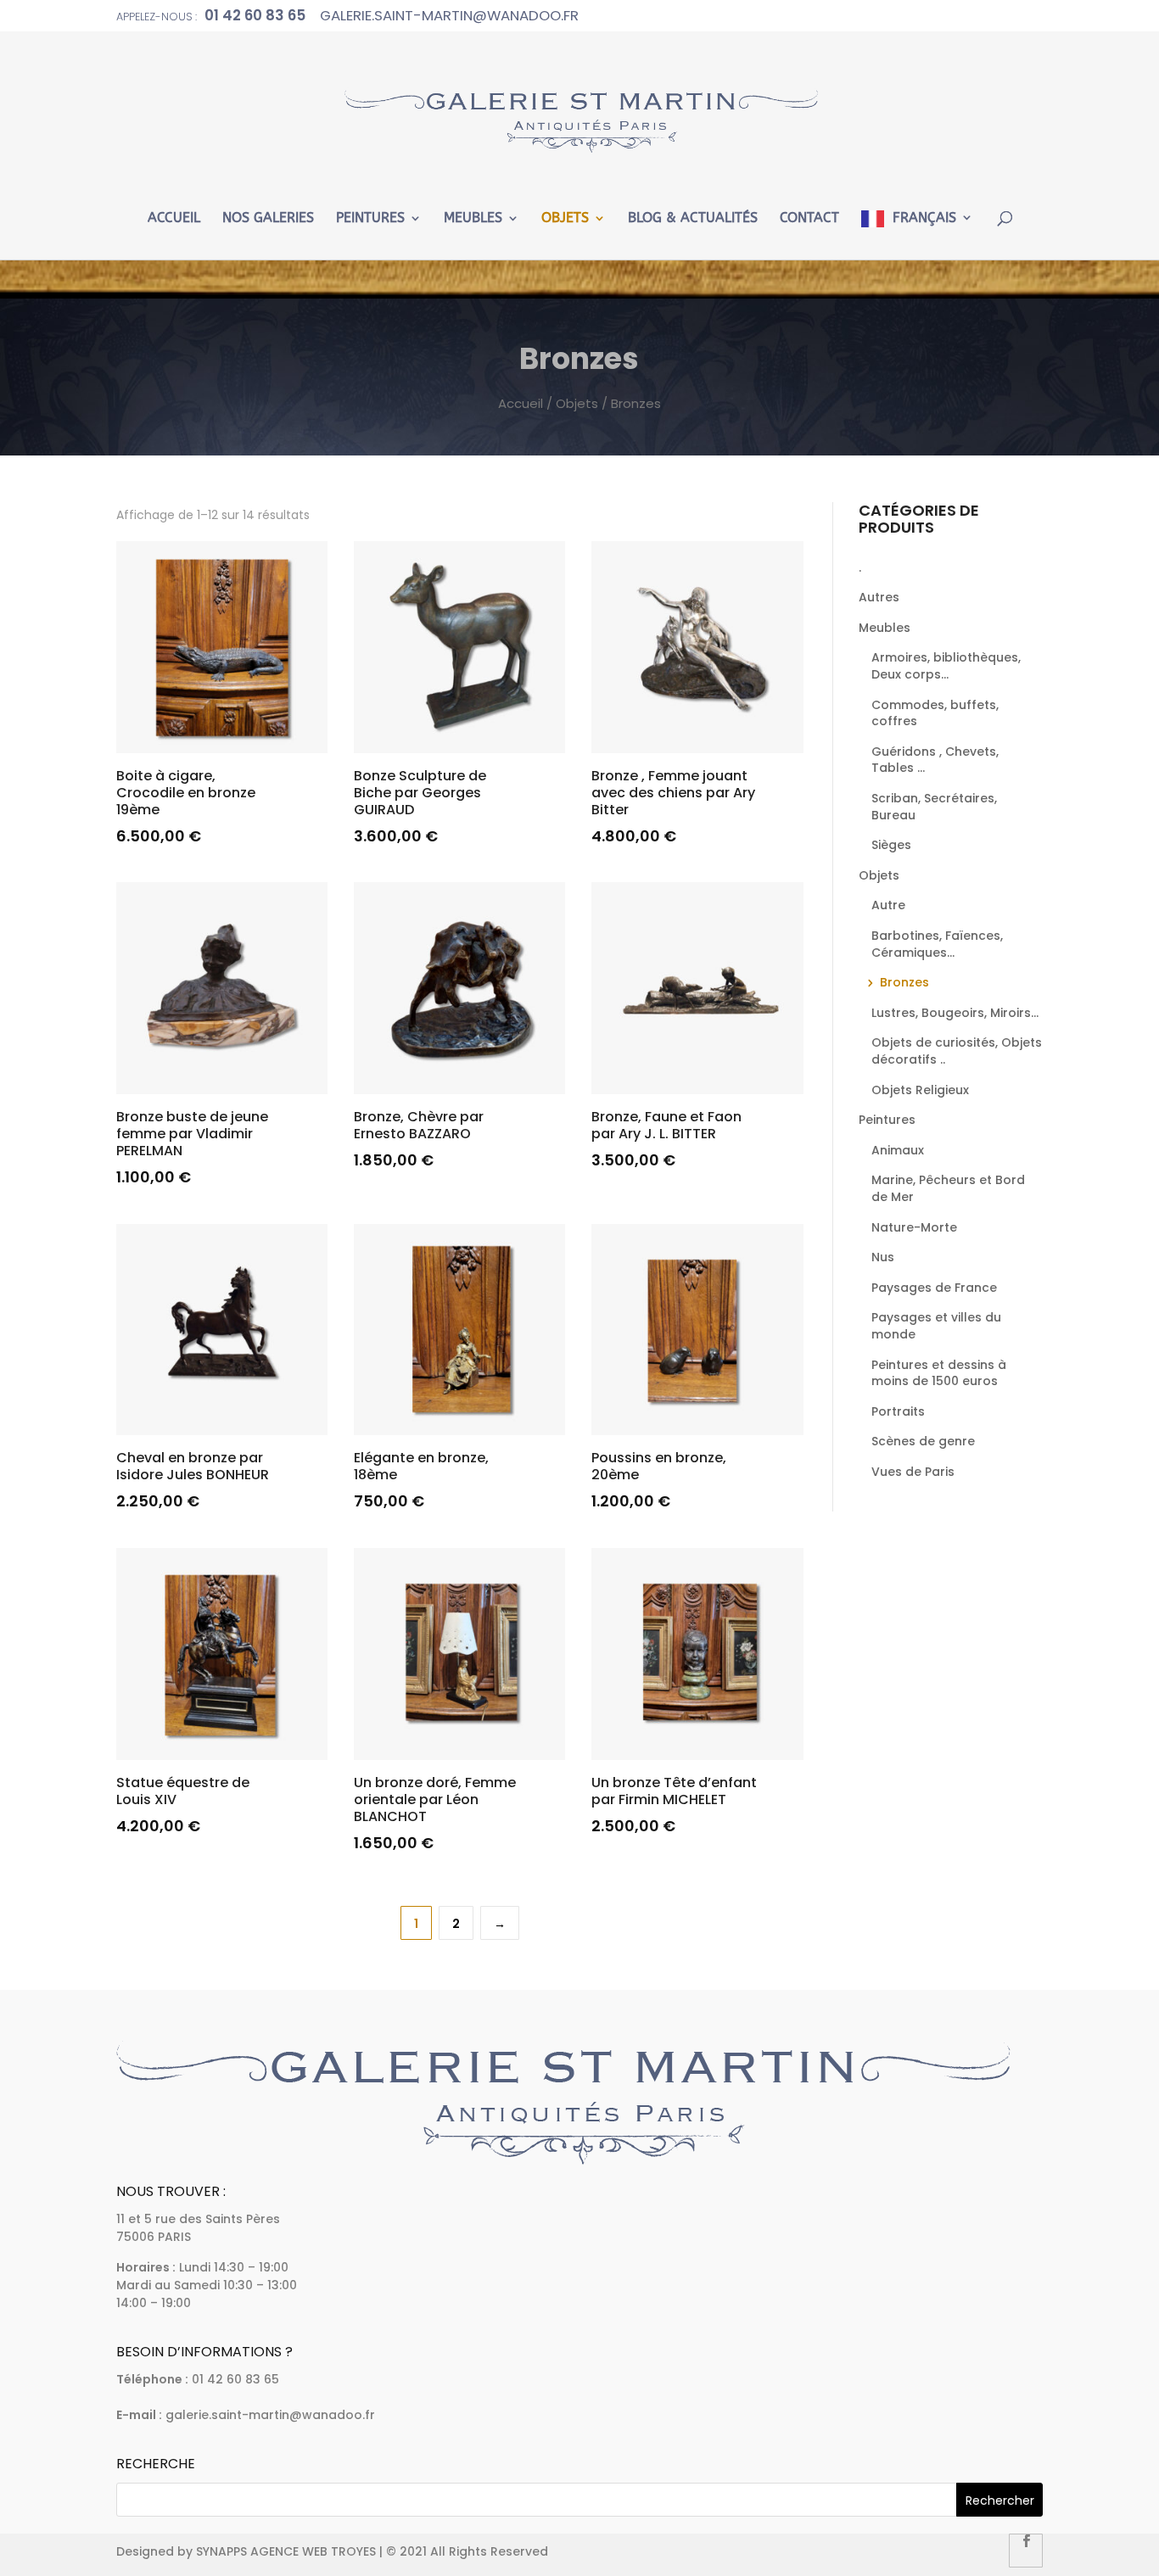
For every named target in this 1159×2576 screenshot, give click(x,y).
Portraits (898, 1411)
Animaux (898, 1150)
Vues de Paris (913, 1472)
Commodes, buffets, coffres (935, 713)
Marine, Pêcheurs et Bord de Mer (948, 1188)
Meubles (473, 218)
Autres (879, 597)
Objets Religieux (920, 1090)
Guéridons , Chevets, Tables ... (935, 760)
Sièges (891, 845)
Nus (883, 1257)
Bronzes (904, 982)
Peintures (370, 218)
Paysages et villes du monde (936, 1326)
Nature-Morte (914, 1227)
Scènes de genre (923, 1441)
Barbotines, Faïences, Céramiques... (937, 944)
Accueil (174, 218)
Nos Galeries (268, 218)
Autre (888, 905)
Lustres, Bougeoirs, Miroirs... (955, 1013)
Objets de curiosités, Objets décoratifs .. (957, 1051)
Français (924, 218)
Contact (809, 218)
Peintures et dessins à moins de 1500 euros (939, 1373)
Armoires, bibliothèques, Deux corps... (946, 666)
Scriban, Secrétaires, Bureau (934, 807)
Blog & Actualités (693, 218)
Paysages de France (934, 1288)
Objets (565, 218)
